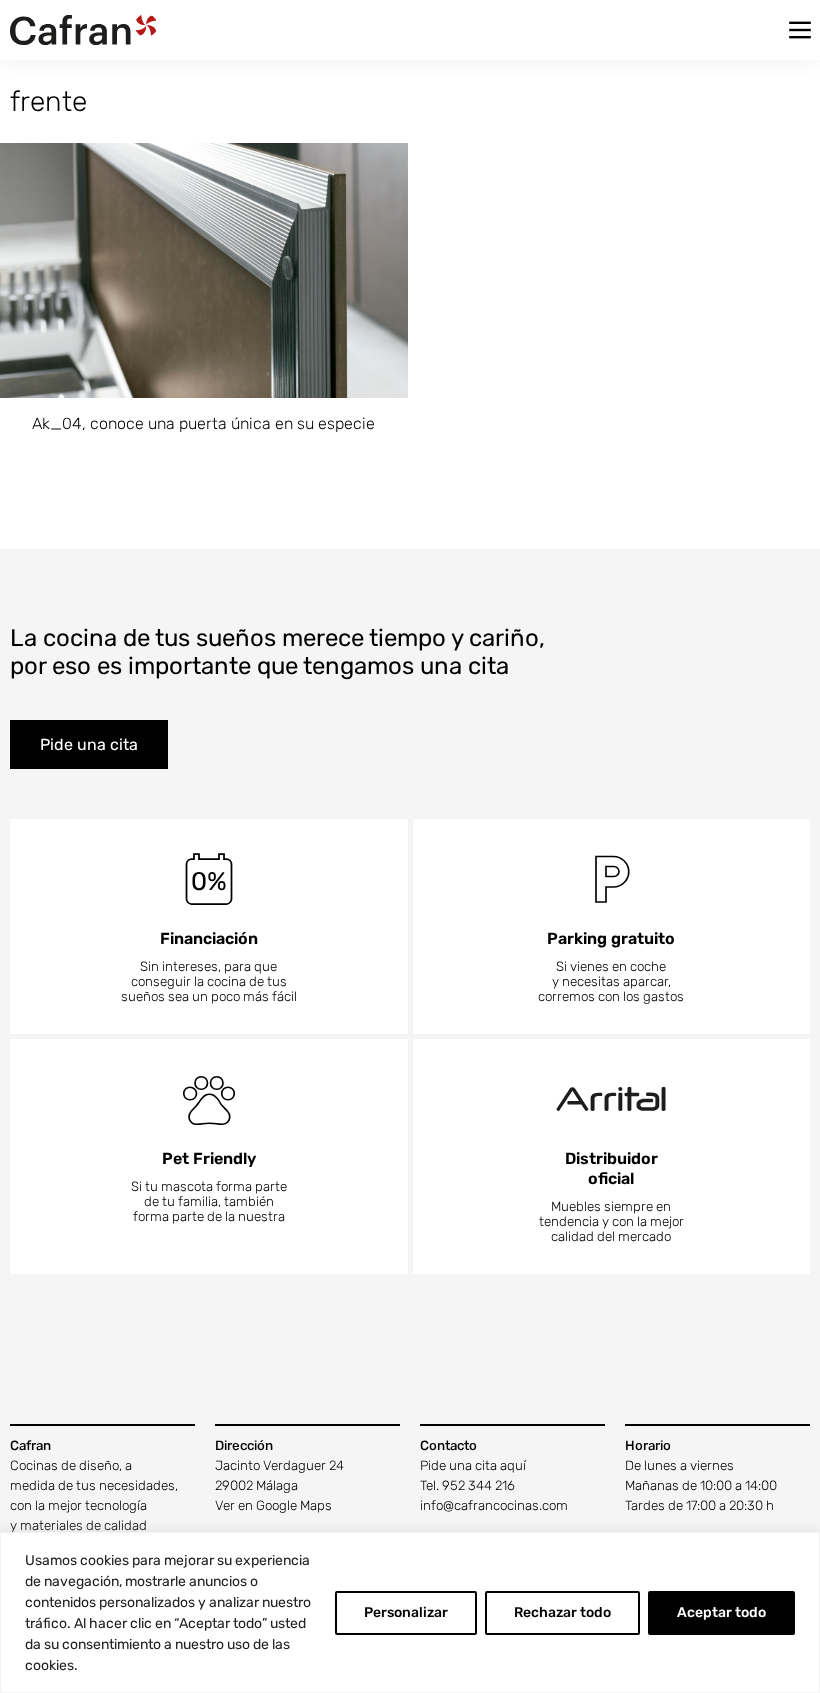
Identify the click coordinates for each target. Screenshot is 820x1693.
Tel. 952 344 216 (467, 1485)
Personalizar (406, 1612)
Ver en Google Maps (273, 1505)
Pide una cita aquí (473, 1465)
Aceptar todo (721, 1612)
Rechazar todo (562, 1612)
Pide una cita (89, 744)
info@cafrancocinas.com (494, 1505)
